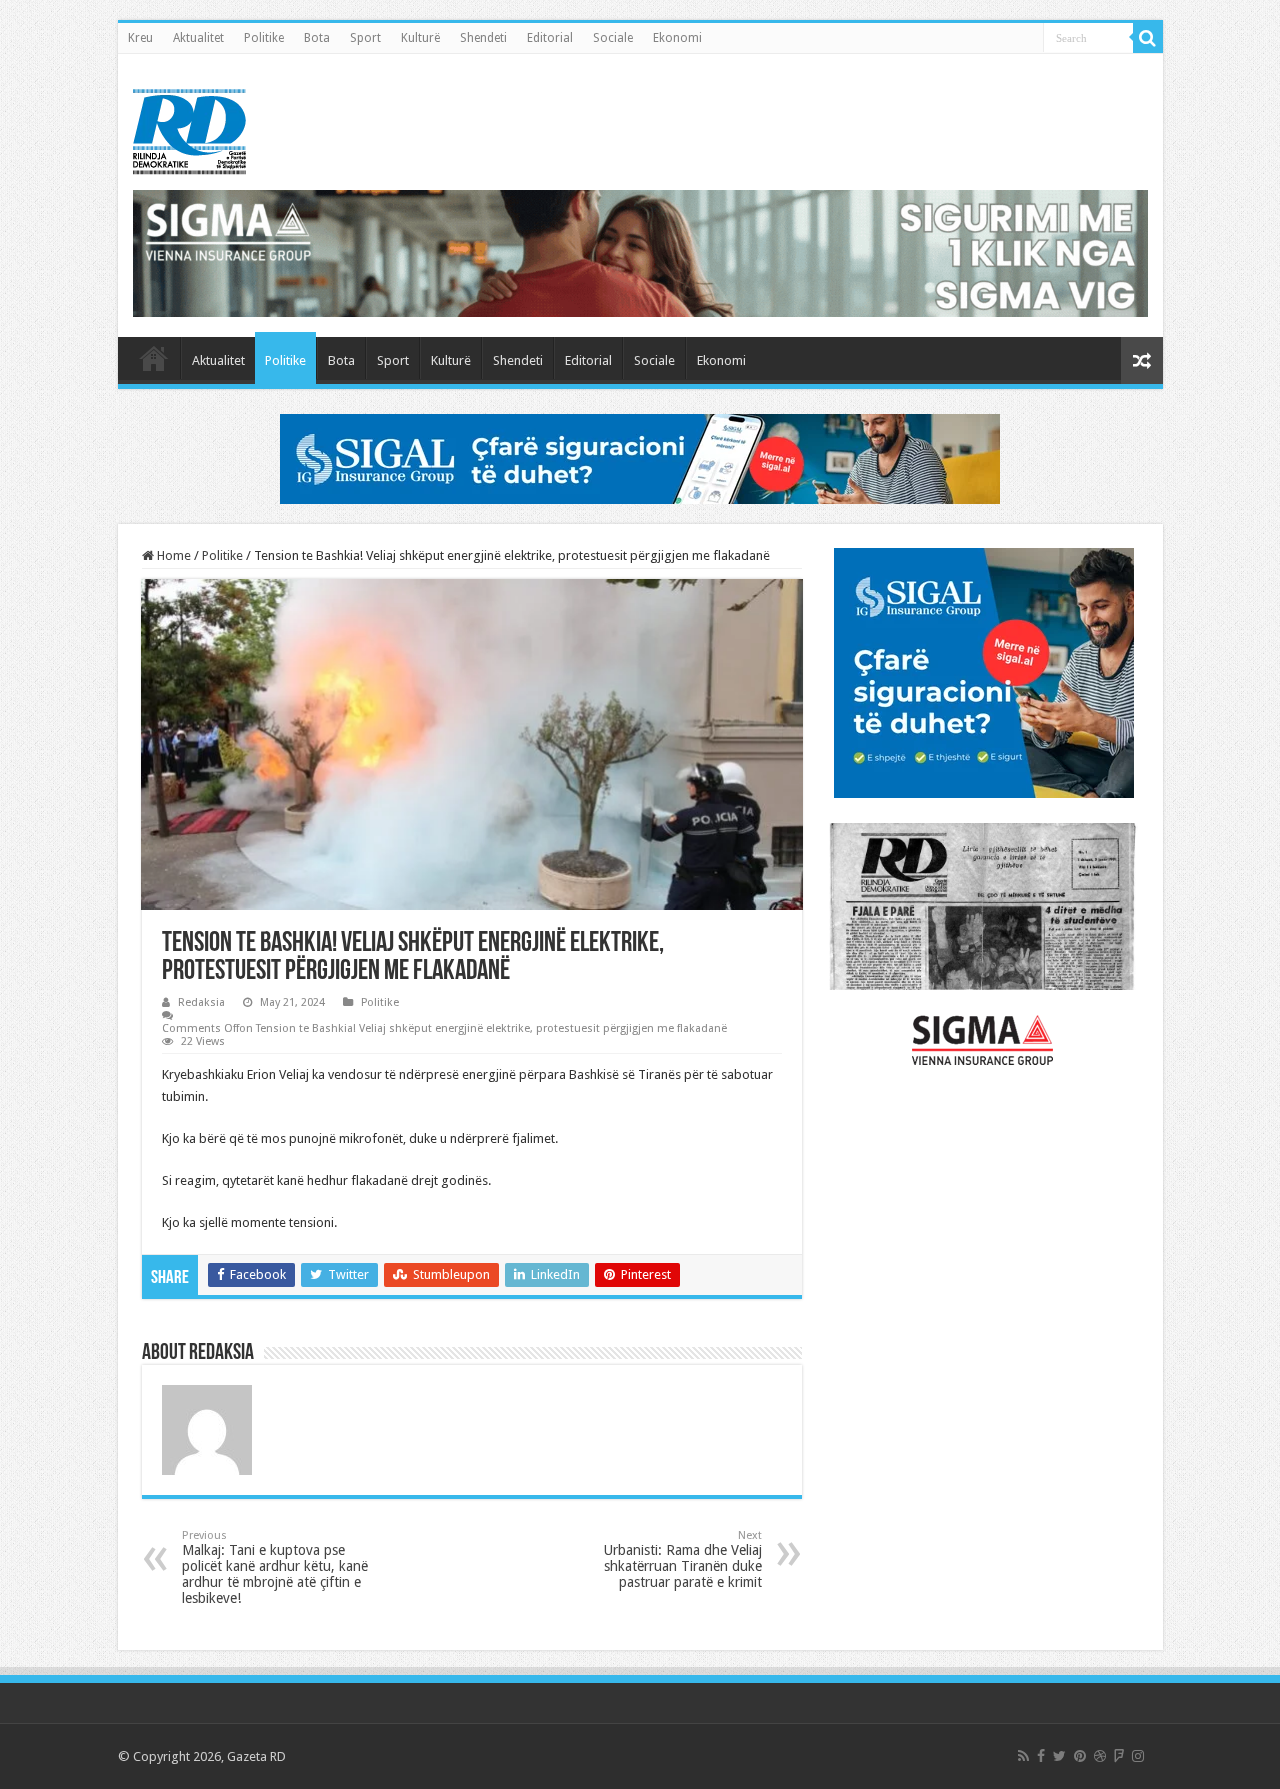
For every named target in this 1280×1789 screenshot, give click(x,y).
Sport (365, 38)
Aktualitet (198, 38)
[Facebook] (1041, 1756)
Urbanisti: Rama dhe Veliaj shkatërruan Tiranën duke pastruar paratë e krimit (683, 1559)
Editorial (550, 38)
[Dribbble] (1100, 1756)
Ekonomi (677, 38)
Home (172, 555)
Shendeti (483, 38)
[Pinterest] (1080, 1756)
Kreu (140, 38)
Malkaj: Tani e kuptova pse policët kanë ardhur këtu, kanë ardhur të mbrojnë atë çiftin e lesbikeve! (275, 1567)
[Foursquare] (1119, 1756)
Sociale (613, 38)
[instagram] (1138, 1756)
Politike (264, 38)
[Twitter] (1059, 1756)
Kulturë (420, 38)
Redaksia (201, 1002)
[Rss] (1023, 1756)
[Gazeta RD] (189, 128)
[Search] (1148, 38)
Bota (317, 38)
